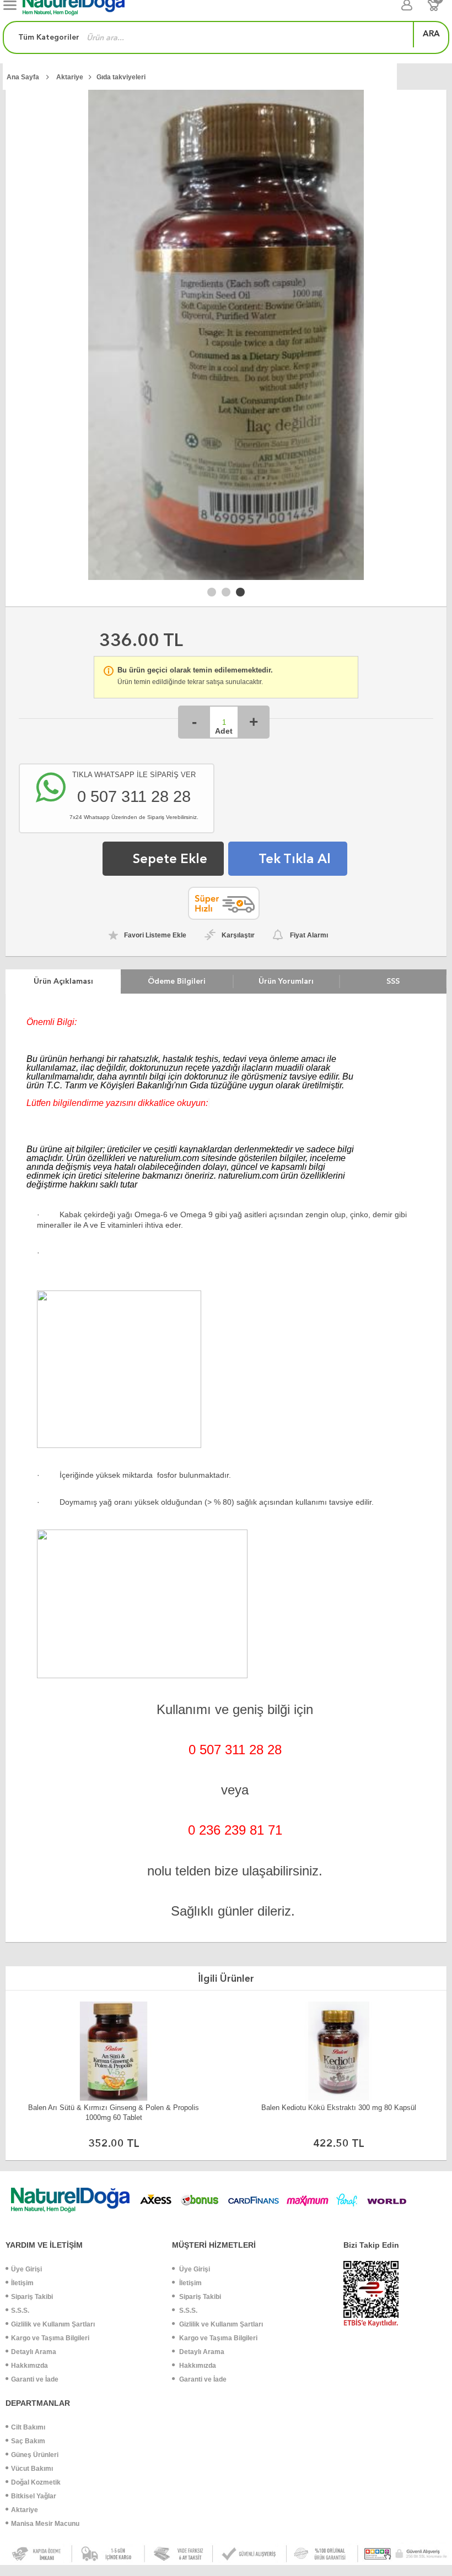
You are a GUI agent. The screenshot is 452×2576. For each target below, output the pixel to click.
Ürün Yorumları (286, 981)
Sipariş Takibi (32, 2297)
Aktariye (25, 2510)
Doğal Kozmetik (36, 2482)
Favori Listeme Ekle (155, 935)
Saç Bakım (28, 2441)
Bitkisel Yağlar (34, 2496)
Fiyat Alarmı (309, 935)
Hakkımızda (29, 2366)
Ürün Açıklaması (63, 981)
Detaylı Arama (34, 2352)
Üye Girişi (26, 2269)
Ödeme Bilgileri (177, 981)
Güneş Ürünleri (35, 2455)
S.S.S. (20, 2311)
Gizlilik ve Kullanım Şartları (53, 2324)
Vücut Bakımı (32, 2469)
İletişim (22, 2283)
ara (431, 34)
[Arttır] (254, 722)
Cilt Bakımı (28, 2427)
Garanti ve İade (35, 2379)
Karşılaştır (238, 935)
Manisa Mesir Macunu (45, 2524)
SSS (393, 981)
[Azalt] (194, 722)
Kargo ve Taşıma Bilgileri (50, 2338)
